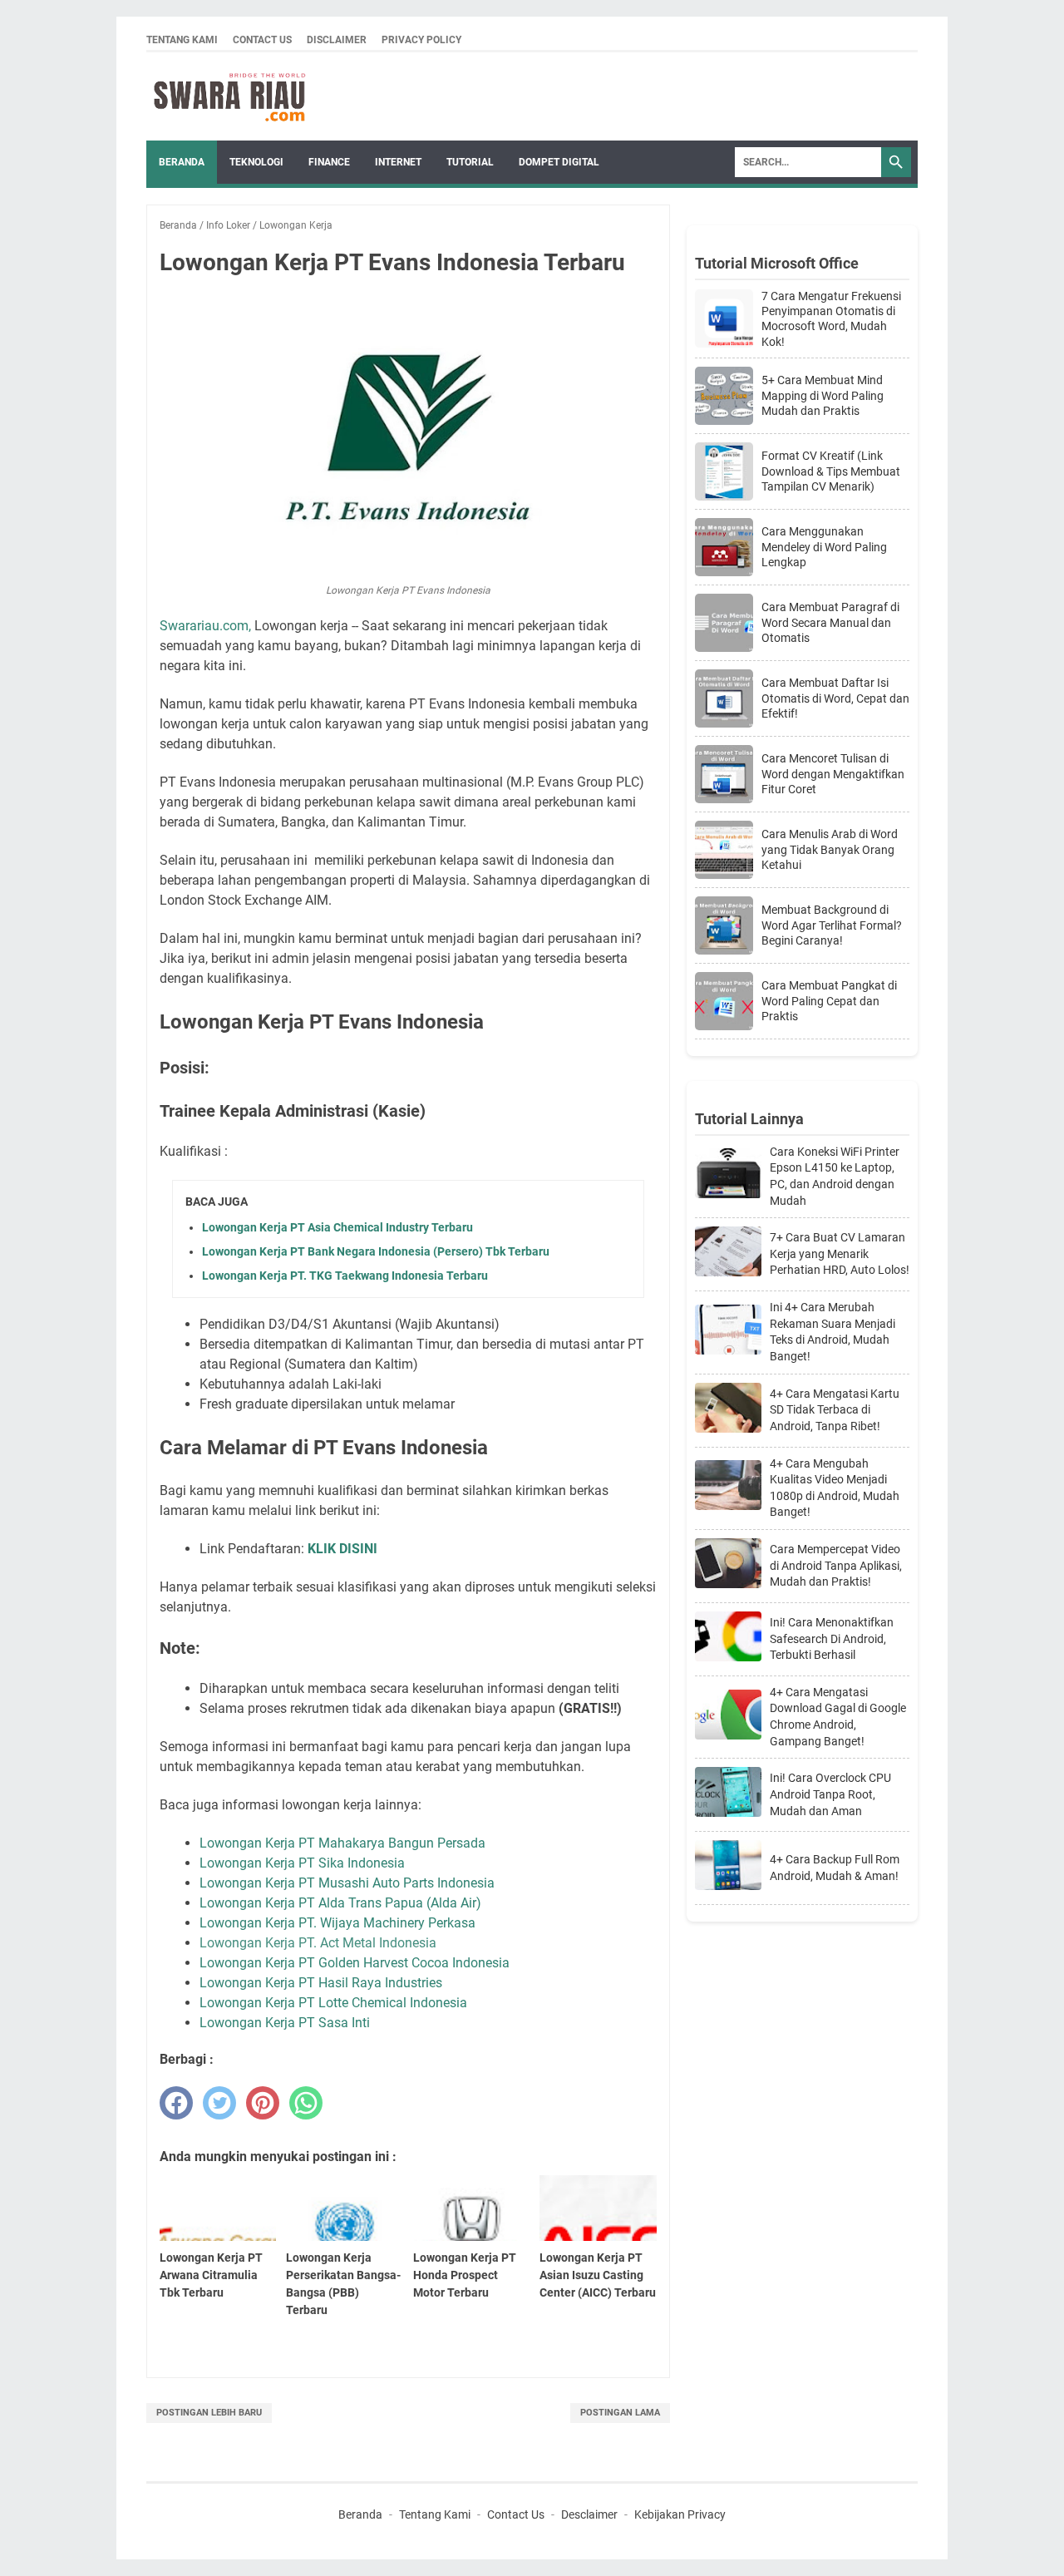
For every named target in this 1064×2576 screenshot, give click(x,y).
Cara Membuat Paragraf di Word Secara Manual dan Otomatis (830, 622)
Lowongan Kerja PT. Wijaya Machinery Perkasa (339, 1923)
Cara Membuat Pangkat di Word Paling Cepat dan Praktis (829, 1000)
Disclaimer (337, 40)
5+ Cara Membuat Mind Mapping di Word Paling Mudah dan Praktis (823, 395)
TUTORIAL (470, 162)
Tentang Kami (182, 40)
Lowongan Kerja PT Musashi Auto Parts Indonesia (349, 1883)
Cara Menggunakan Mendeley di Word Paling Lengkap (824, 546)
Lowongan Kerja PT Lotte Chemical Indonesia (333, 2003)
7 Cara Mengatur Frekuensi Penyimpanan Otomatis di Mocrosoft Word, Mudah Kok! (831, 319)
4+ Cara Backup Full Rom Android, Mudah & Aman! (835, 1868)
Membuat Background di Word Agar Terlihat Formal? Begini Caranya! (832, 925)
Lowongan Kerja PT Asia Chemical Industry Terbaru (337, 1227)
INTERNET (398, 162)
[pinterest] (263, 2103)
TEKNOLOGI (256, 162)
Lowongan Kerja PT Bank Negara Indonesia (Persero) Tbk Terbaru (376, 1251)
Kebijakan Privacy (680, 2514)
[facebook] (176, 2103)
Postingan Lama (620, 2413)
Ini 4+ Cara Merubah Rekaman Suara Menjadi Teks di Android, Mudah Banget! (832, 1332)
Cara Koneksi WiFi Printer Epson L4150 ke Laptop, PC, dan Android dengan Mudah (835, 1176)
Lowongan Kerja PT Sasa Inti (285, 2023)
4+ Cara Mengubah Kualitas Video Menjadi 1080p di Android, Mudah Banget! (835, 1488)
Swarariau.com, (205, 626)
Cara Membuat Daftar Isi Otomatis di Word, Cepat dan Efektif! (835, 698)
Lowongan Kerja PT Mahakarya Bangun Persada (342, 1843)
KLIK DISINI (342, 1549)
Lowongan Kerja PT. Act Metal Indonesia (318, 1943)
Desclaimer (589, 2514)
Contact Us (262, 40)
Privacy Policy (421, 40)
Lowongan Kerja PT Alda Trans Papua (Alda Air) (340, 1903)
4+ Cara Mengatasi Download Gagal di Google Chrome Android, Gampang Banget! (838, 1717)
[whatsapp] (306, 2103)
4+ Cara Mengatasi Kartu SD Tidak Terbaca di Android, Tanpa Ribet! (835, 1410)
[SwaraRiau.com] (229, 96)
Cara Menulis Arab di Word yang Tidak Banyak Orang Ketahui (830, 849)
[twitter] (219, 2103)
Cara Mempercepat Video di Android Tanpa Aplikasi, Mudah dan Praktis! (836, 1565)
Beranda (182, 162)
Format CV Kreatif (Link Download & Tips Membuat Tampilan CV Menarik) (831, 471)
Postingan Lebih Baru (209, 2413)
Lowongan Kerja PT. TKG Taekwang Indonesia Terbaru (345, 1276)
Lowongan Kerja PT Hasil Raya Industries (321, 1983)
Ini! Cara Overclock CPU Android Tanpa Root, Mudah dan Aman (830, 1794)
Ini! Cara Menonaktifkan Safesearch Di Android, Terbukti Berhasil (832, 1638)
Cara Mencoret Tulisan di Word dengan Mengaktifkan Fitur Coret (833, 773)
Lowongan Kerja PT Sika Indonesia (302, 1863)
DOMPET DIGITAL (559, 162)
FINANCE (329, 162)
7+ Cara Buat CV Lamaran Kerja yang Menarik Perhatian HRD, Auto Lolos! (840, 1253)
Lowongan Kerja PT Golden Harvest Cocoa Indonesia (355, 1963)
